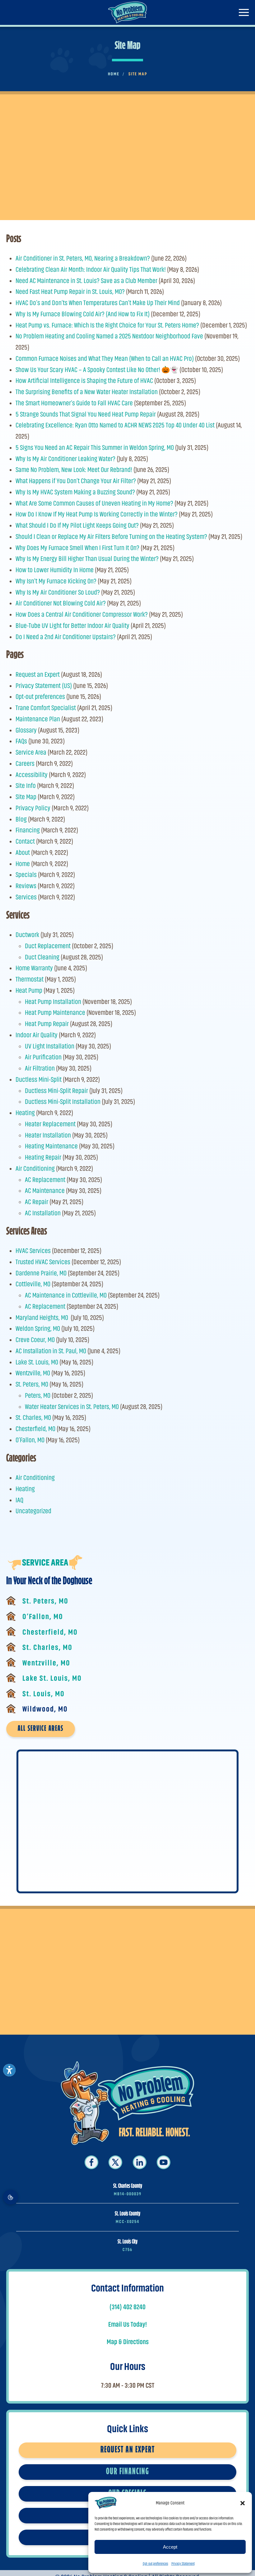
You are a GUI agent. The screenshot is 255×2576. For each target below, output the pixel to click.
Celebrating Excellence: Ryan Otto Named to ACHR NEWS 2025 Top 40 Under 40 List (115, 425)
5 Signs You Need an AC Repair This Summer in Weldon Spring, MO (95, 447)
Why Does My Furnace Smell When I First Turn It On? (77, 548)
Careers (25, 763)
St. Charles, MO (33, 1418)
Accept (170, 2547)
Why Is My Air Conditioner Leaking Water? (65, 459)
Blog (21, 819)
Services (26, 897)
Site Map (26, 797)
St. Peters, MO (32, 1384)
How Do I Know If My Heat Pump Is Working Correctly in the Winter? (97, 514)
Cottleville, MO (33, 1284)
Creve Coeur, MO (35, 1340)
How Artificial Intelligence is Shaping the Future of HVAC (84, 381)
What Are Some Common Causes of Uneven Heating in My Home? (94, 503)
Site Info (26, 786)
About (23, 852)
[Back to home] (128, 12)
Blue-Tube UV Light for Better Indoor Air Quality (72, 626)
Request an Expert (38, 674)
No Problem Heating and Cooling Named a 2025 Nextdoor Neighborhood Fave (109, 336)
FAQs (21, 741)
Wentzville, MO (33, 1373)
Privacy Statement (183, 2564)
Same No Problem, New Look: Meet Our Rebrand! (74, 470)
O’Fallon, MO (30, 1440)
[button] (243, 2503)
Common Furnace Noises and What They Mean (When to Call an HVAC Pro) (105, 358)
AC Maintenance (45, 1191)
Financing (28, 830)
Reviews (26, 886)
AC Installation (43, 1213)
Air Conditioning (35, 1168)
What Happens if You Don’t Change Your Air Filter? (76, 481)
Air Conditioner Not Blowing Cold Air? (61, 603)
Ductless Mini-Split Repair (56, 1091)
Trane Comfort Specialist (46, 708)
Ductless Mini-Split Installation (63, 1102)
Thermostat (30, 979)
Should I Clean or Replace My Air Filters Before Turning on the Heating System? (111, 537)
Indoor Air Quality (37, 1035)
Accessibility (32, 775)
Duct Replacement (48, 946)
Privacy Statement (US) (44, 686)
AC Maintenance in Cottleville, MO (66, 1295)
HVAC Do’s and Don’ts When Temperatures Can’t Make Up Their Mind (98, 303)
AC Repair (37, 1202)
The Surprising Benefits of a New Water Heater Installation (87, 392)
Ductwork (27, 935)
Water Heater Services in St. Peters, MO (72, 1407)
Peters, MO (38, 1395)
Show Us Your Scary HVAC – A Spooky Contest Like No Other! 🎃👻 (97, 370)
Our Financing (128, 2472)
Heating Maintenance (51, 1146)
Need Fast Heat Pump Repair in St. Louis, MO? (70, 292)
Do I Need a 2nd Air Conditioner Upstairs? (66, 637)
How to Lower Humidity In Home (55, 570)
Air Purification (43, 1057)
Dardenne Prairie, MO (41, 1273)
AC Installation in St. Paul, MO (51, 1351)
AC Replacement (45, 1180)
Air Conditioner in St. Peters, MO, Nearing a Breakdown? (83, 258)
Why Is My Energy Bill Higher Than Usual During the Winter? (87, 559)
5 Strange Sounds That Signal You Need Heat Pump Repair (86, 414)
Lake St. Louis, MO (37, 1362)
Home (23, 864)
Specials (26, 875)
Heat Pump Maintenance (55, 1013)
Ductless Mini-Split (39, 1079)
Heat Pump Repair (47, 1024)
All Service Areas (41, 1729)
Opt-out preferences (155, 2564)
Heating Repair (43, 1157)
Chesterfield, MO (35, 1429)
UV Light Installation (50, 1046)
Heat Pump (29, 990)
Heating (25, 1113)
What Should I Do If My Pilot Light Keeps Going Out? (77, 525)
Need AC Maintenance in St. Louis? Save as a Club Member (86, 281)
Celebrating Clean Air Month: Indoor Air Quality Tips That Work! (91, 269)
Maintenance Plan (38, 719)
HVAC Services (33, 1251)
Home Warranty (34, 968)
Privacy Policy (33, 808)
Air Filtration (40, 1068)
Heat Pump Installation (53, 1002)
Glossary (26, 730)
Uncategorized (33, 1511)
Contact (25, 841)
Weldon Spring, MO (38, 1328)
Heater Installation (48, 1135)
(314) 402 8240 (127, 2307)
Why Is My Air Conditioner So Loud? (58, 592)
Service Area (31, 752)
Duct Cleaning (42, 957)
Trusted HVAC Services (43, 1262)
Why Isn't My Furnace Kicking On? (56, 581)
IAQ (19, 1500)
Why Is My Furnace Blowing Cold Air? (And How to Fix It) (83, 314)
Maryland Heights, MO (42, 1318)
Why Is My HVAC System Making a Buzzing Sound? (75, 492)
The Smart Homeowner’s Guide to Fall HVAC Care (74, 403)
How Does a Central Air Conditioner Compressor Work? (82, 614)
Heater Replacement (50, 1124)
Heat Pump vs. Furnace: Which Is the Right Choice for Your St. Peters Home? (107, 325)
